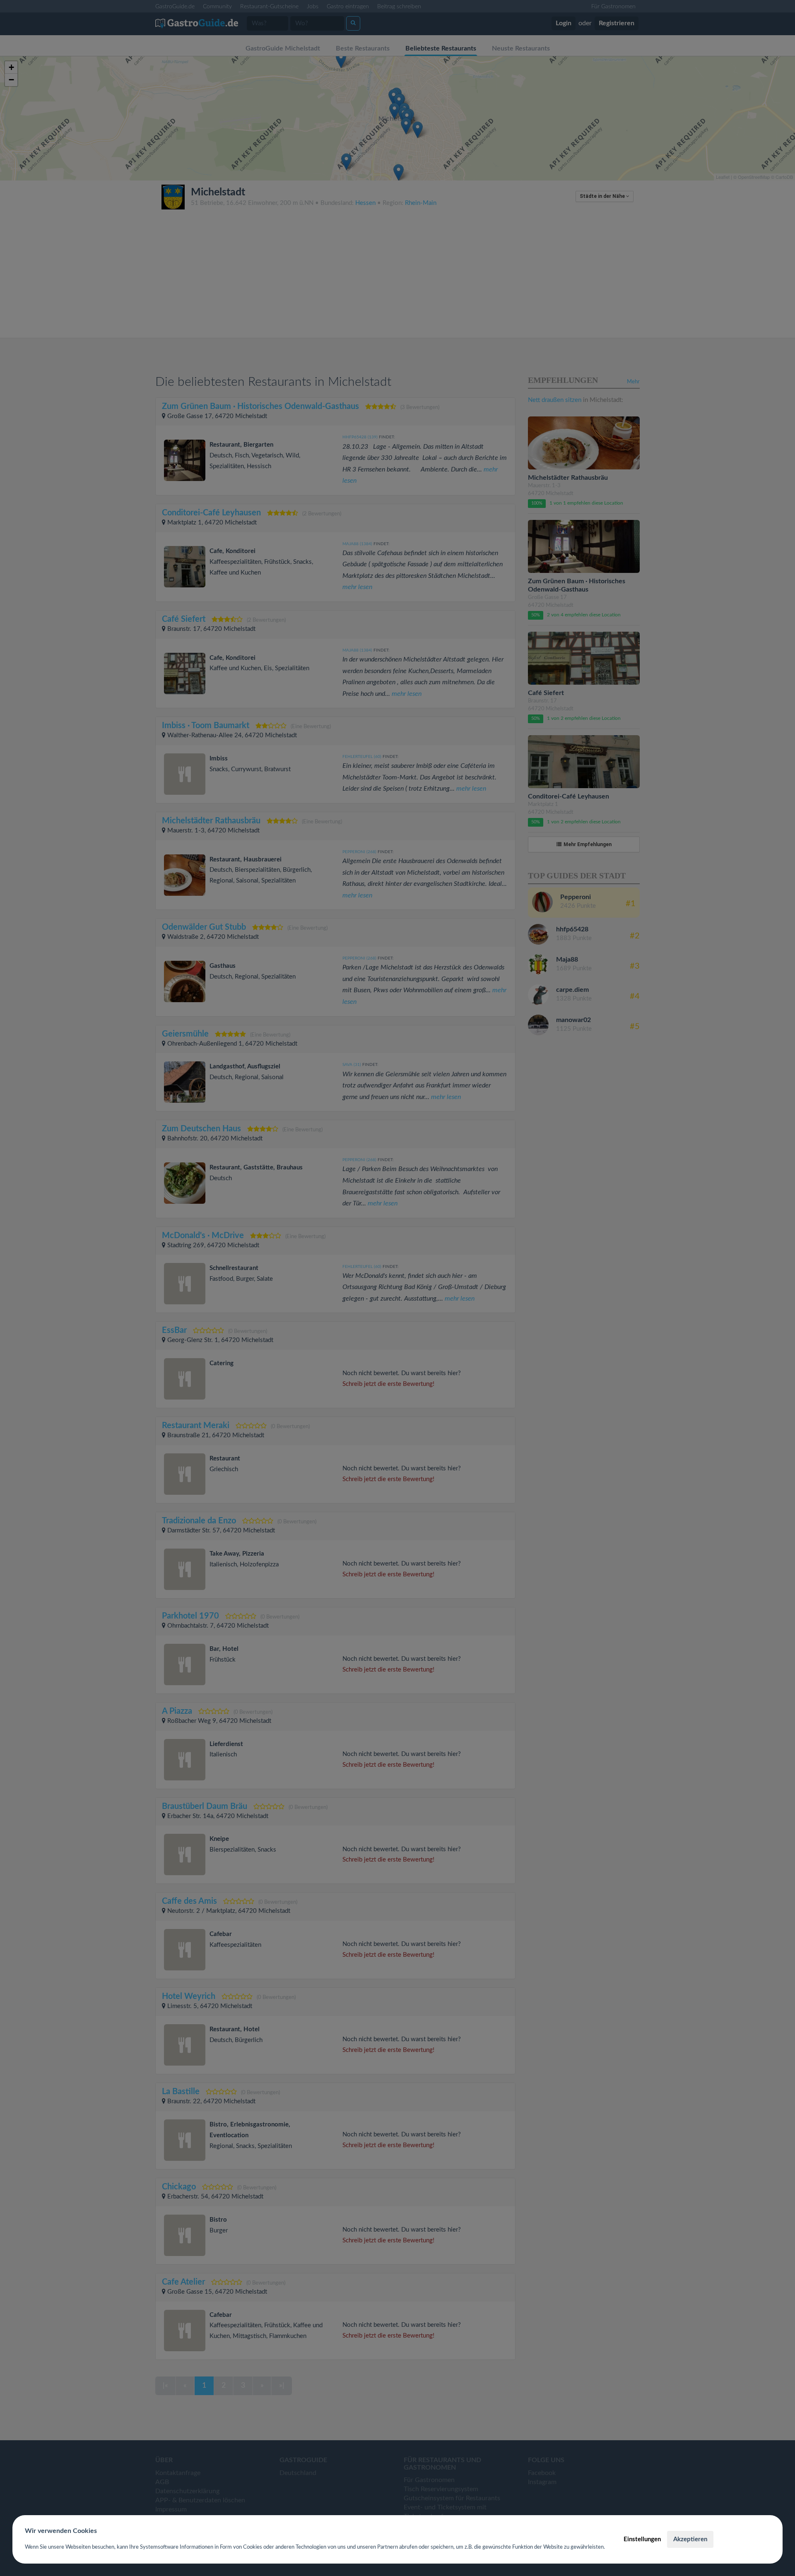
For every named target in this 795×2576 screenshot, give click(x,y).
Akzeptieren (690, 2539)
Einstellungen (642, 2539)
